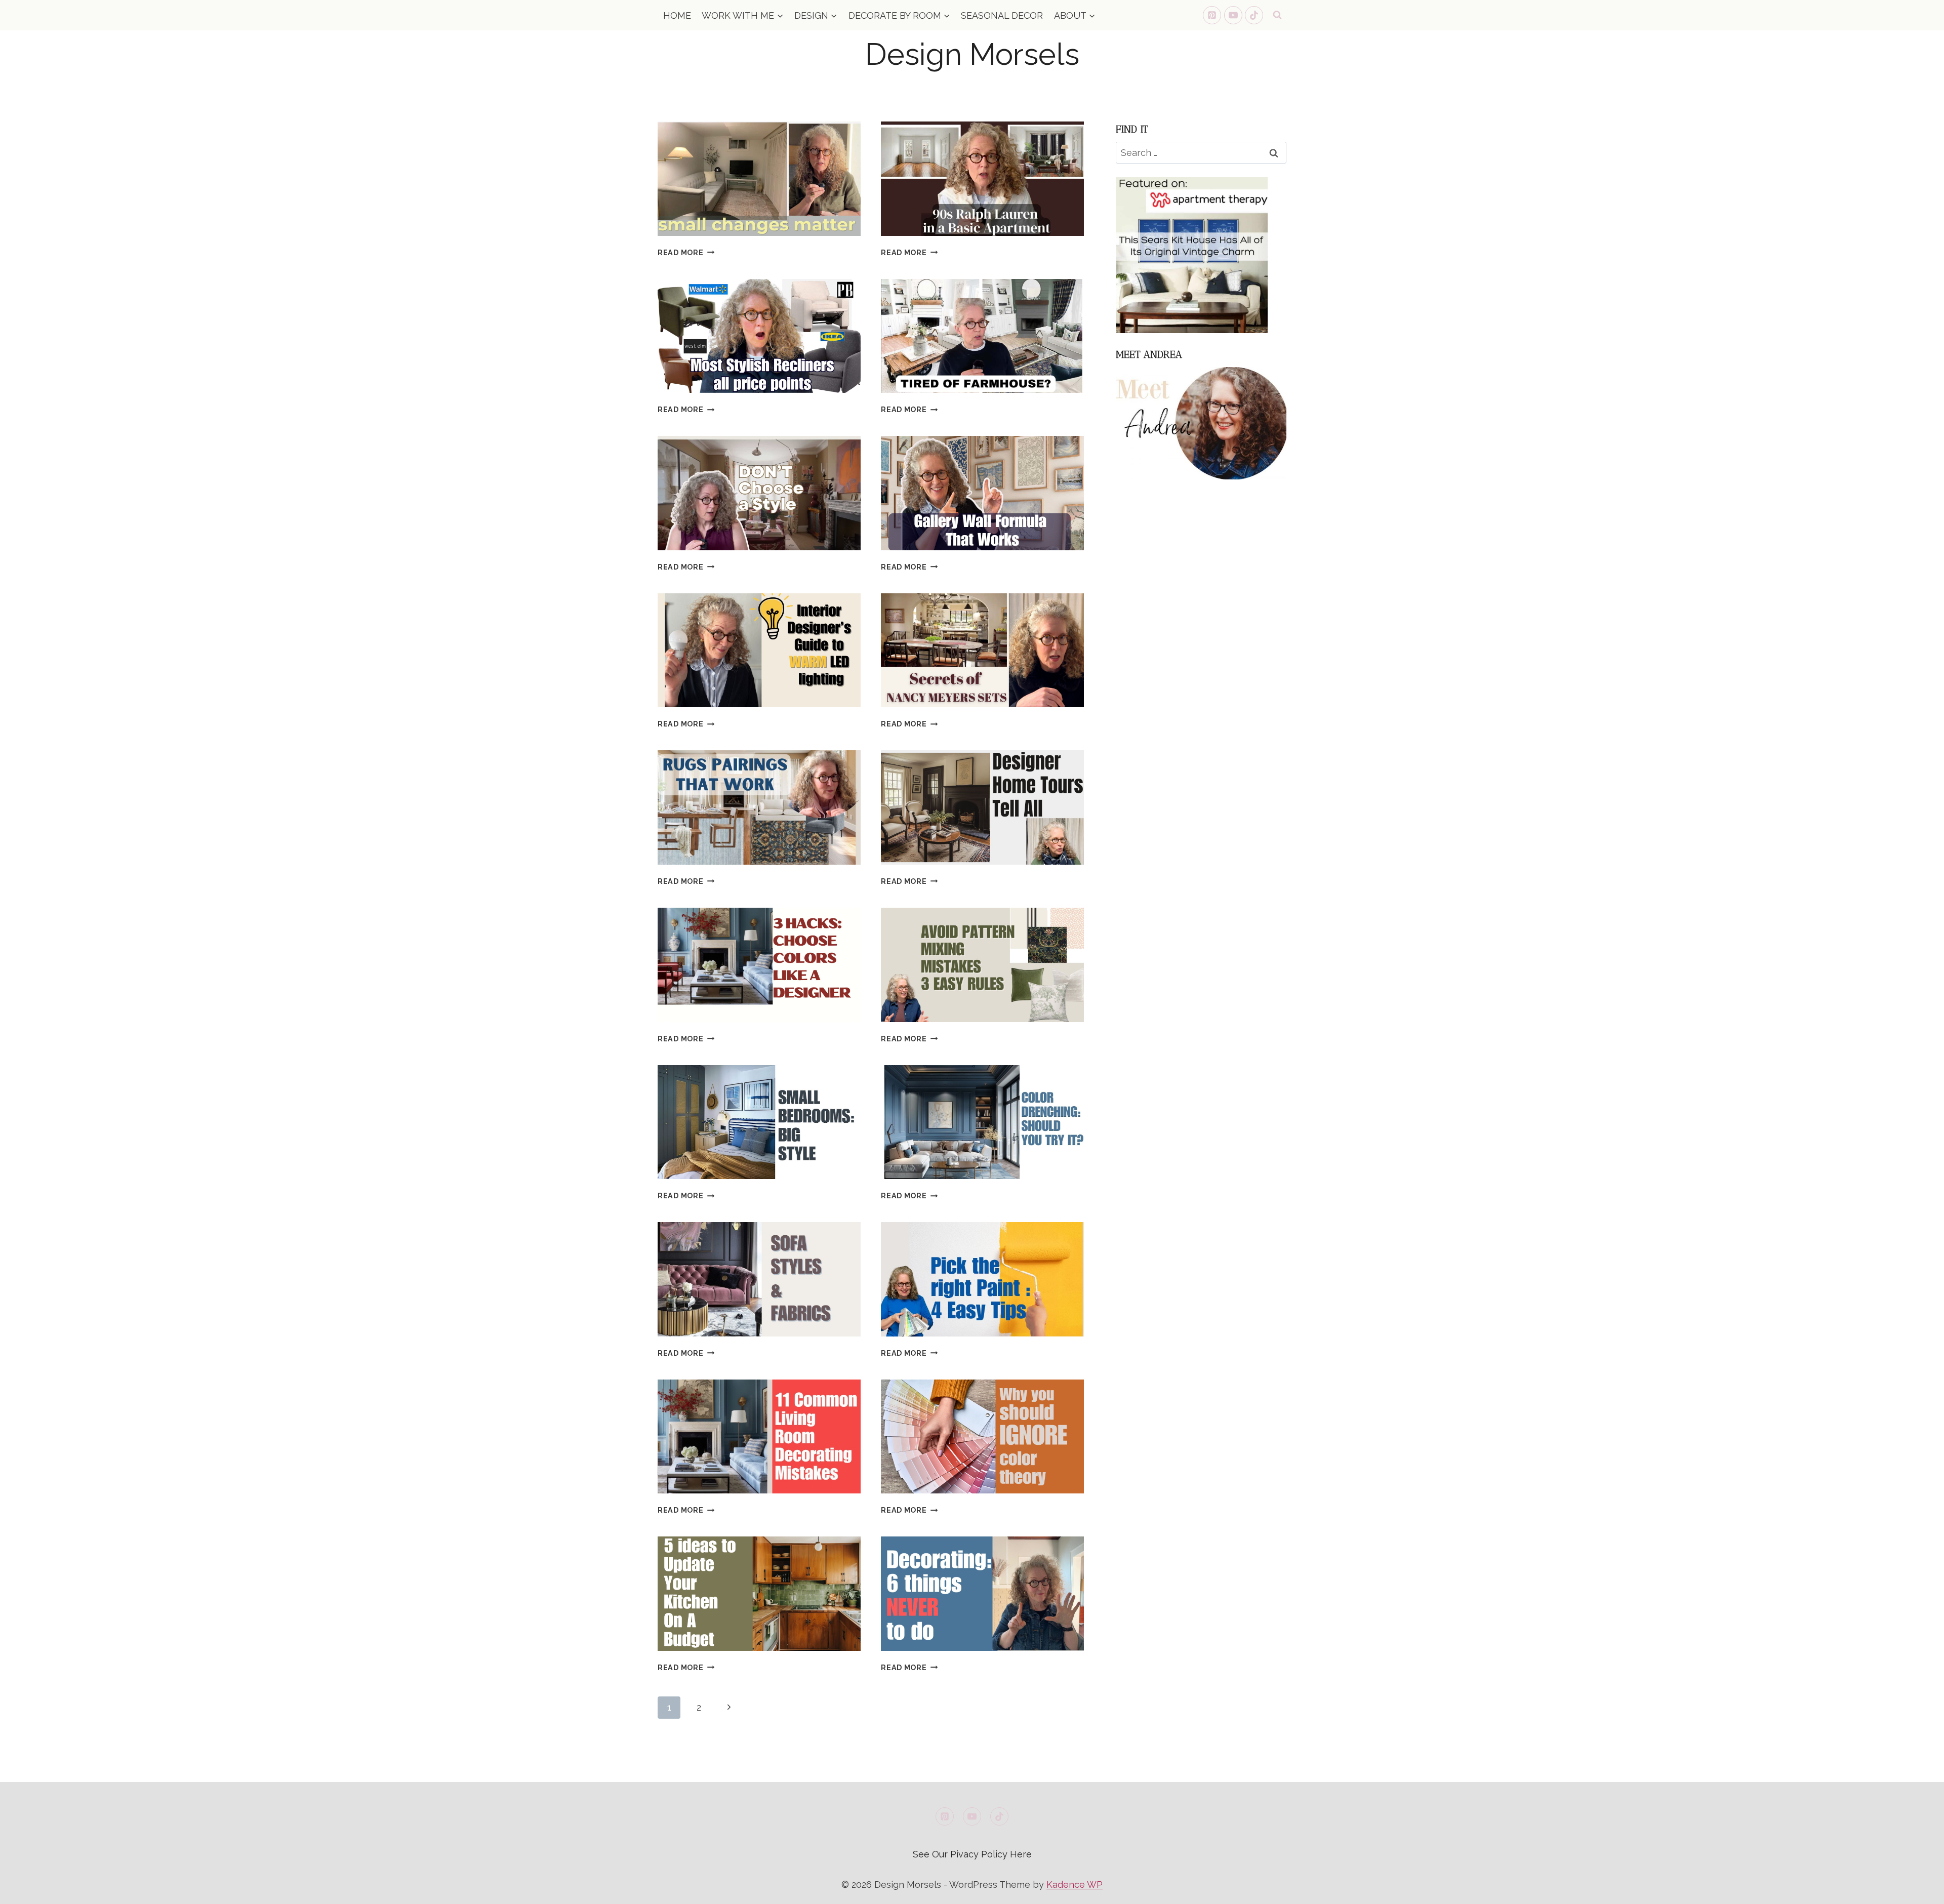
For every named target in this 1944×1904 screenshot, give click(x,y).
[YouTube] (1233, 15)
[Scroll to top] (1918, 1888)
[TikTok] (1254, 15)
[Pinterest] (1212, 15)
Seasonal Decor (1002, 15)
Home (677, 15)
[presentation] (759, 179)
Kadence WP (1075, 1885)
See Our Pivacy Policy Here (972, 1854)
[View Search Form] (1277, 15)
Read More (686, 252)
